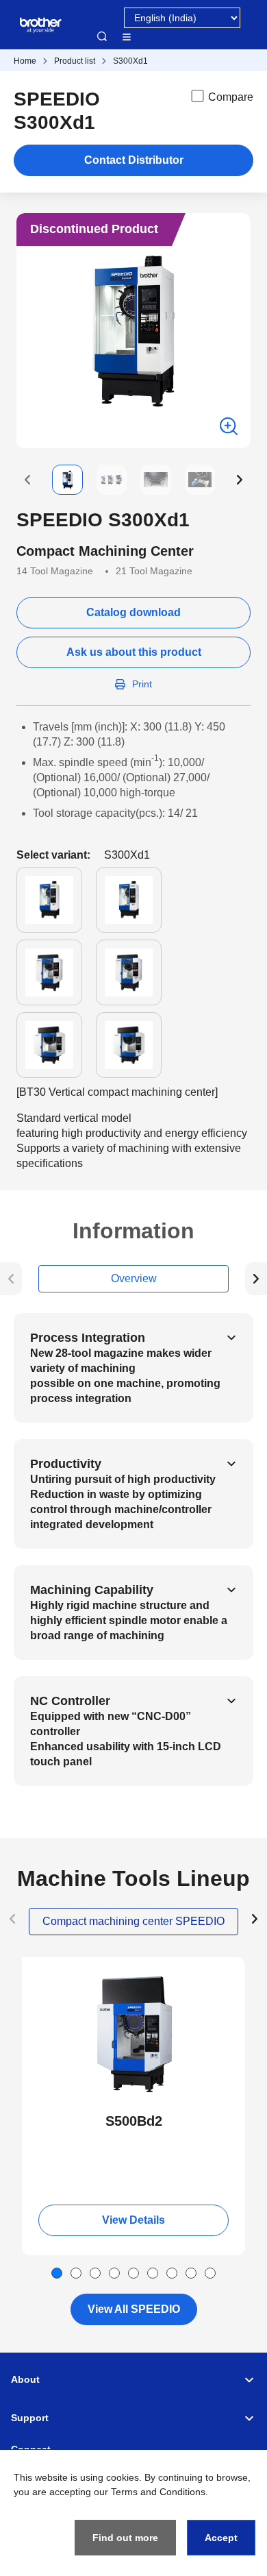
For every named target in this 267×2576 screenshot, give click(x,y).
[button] (27, 480)
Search (102, 36)
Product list (75, 61)
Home (25, 61)
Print (142, 684)
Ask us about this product (134, 652)
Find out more (125, 2538)
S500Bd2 (134, 2121)
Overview (134, 1278)
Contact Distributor (134, 160)
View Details (133, 2220)
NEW (44, 1970)
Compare (231, 97)
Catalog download (133, 612)
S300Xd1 (130, 61)
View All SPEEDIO (134, 2309)
